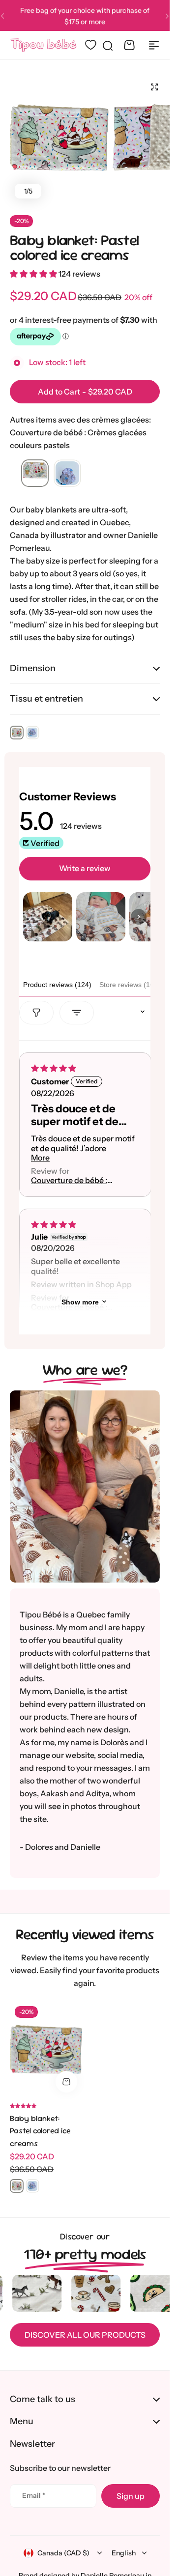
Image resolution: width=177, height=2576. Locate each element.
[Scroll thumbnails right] (139, 917)
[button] (167, 16)
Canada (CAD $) (63, 2553)
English (124, 2553)
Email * (34, 2495)
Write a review (85, 868)
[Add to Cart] (66, 2082)
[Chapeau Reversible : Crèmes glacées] (67, 474)
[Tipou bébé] (44, 45)
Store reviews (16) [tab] (128, 985)
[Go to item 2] (101, 917)
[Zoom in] (59, 138)
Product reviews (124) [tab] (57, 985)
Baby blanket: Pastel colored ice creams (74, 247)
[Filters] (36, 1013)
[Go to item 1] (48, 917)
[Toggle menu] (154, 45)
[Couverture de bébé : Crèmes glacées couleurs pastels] (35, 474)
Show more (80, 1302)
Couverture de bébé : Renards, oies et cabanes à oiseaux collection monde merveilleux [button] (69, 1180)
